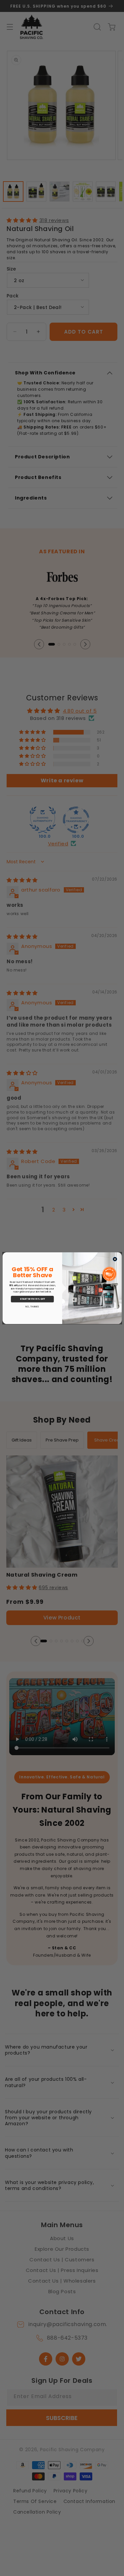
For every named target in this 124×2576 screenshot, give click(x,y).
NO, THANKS (32, 1307)
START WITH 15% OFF (32, 1299)
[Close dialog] (115, 1259)
